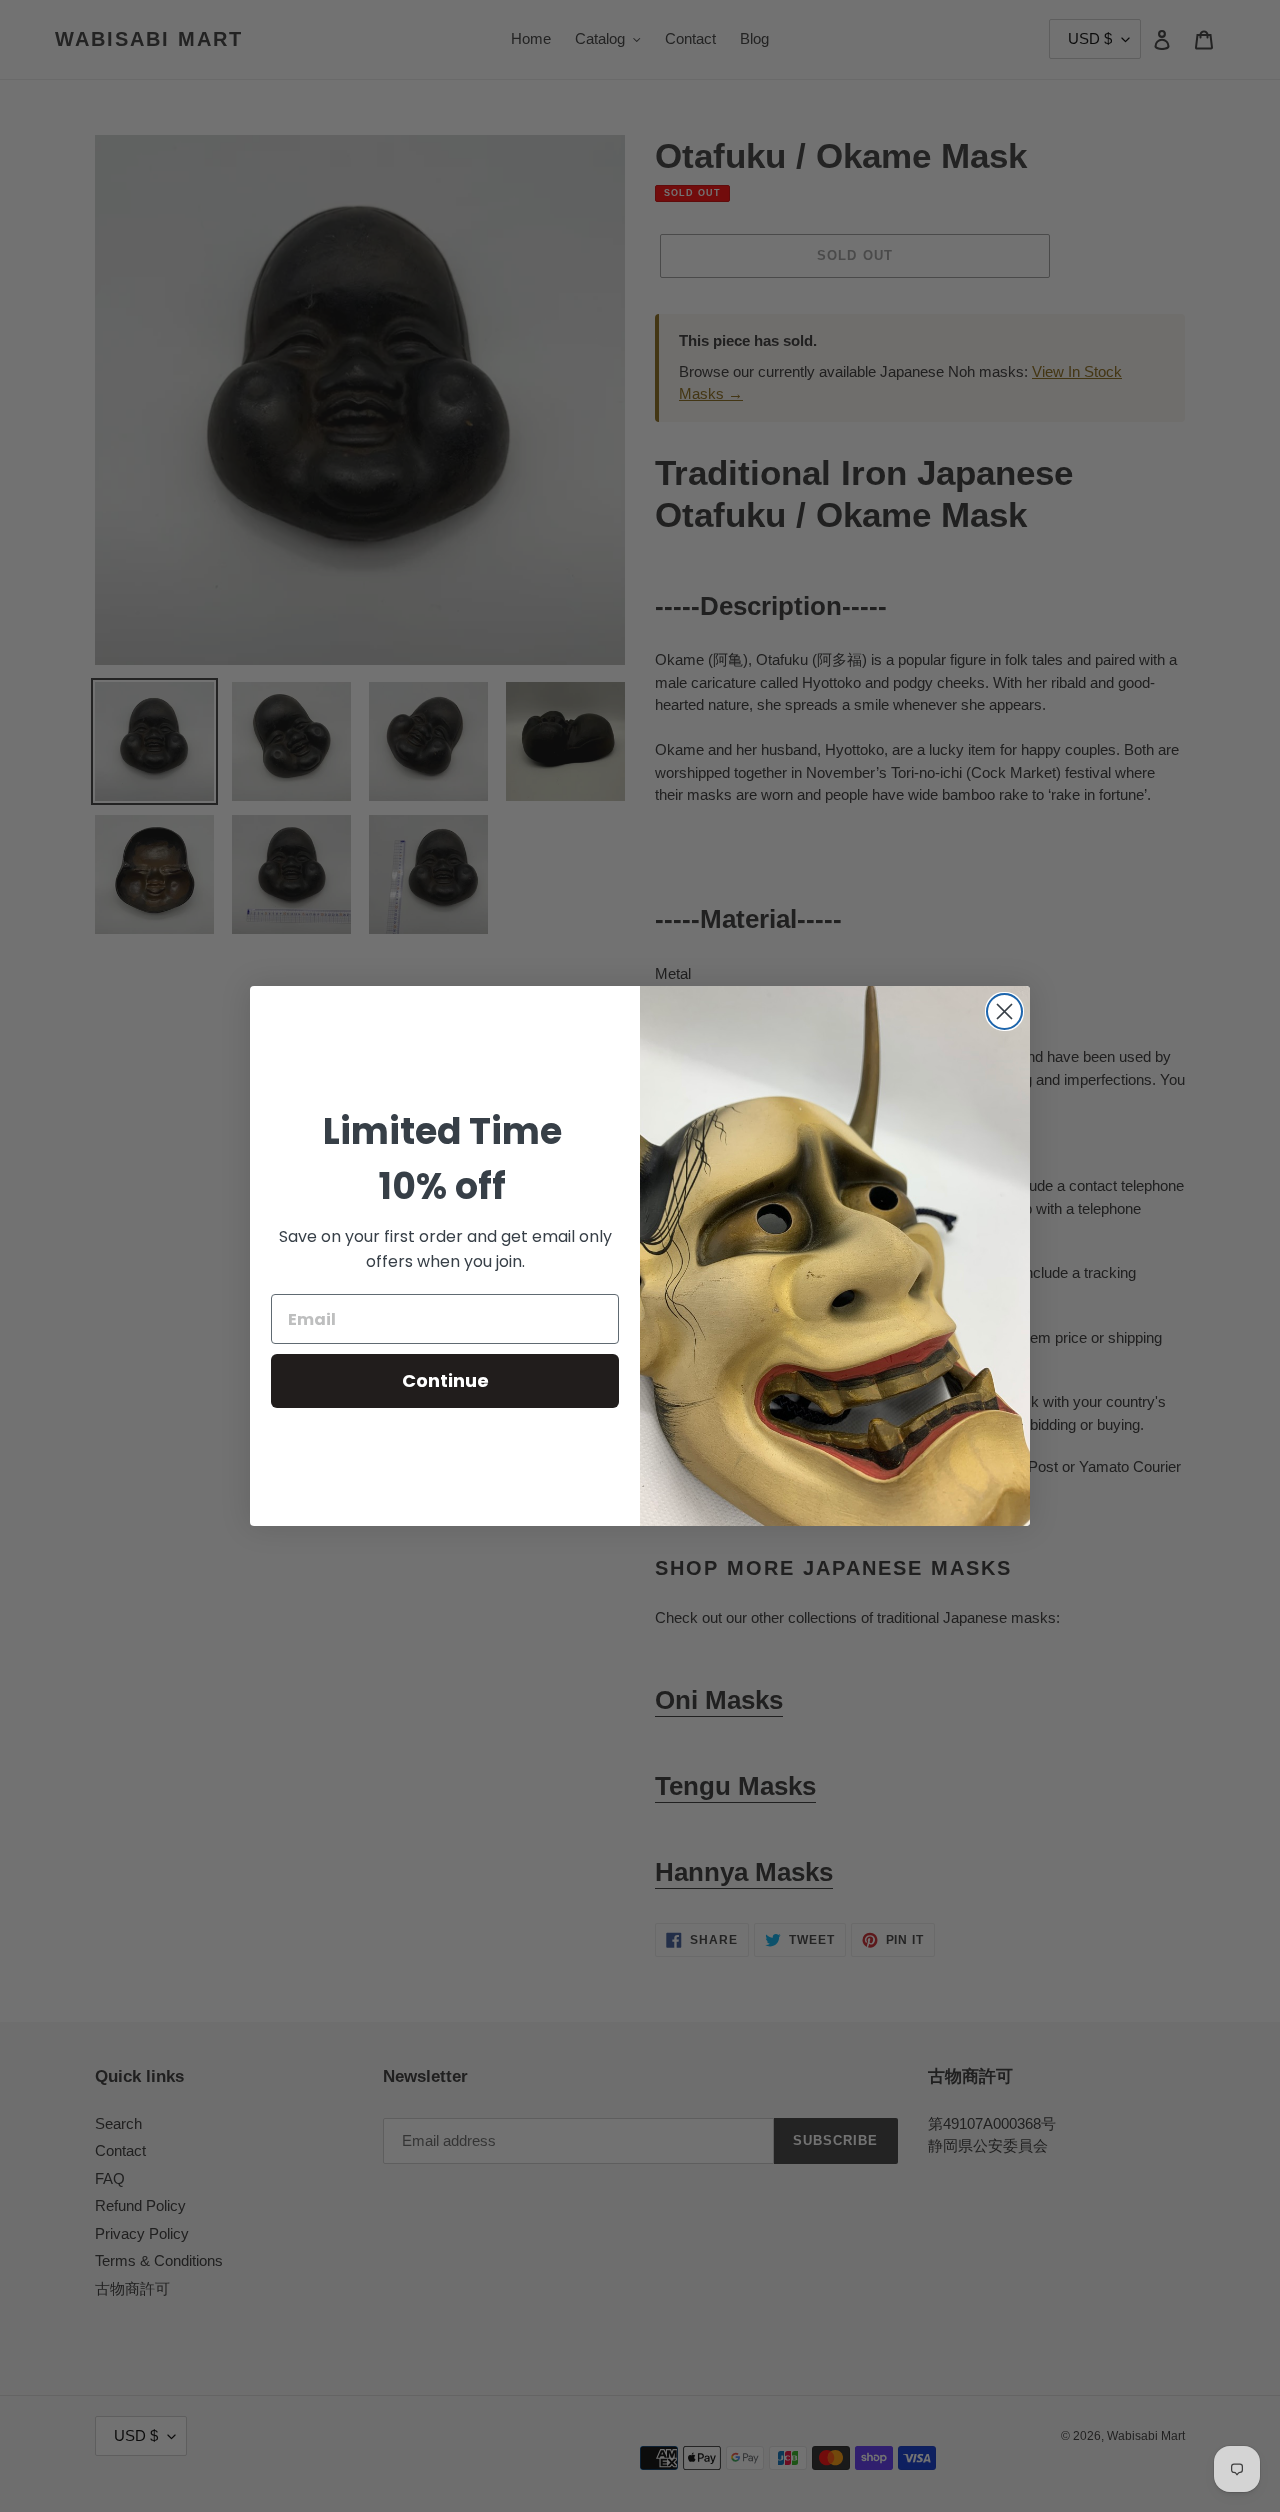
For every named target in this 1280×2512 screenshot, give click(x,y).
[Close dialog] (1004, 1011)
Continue (445, 1380)
